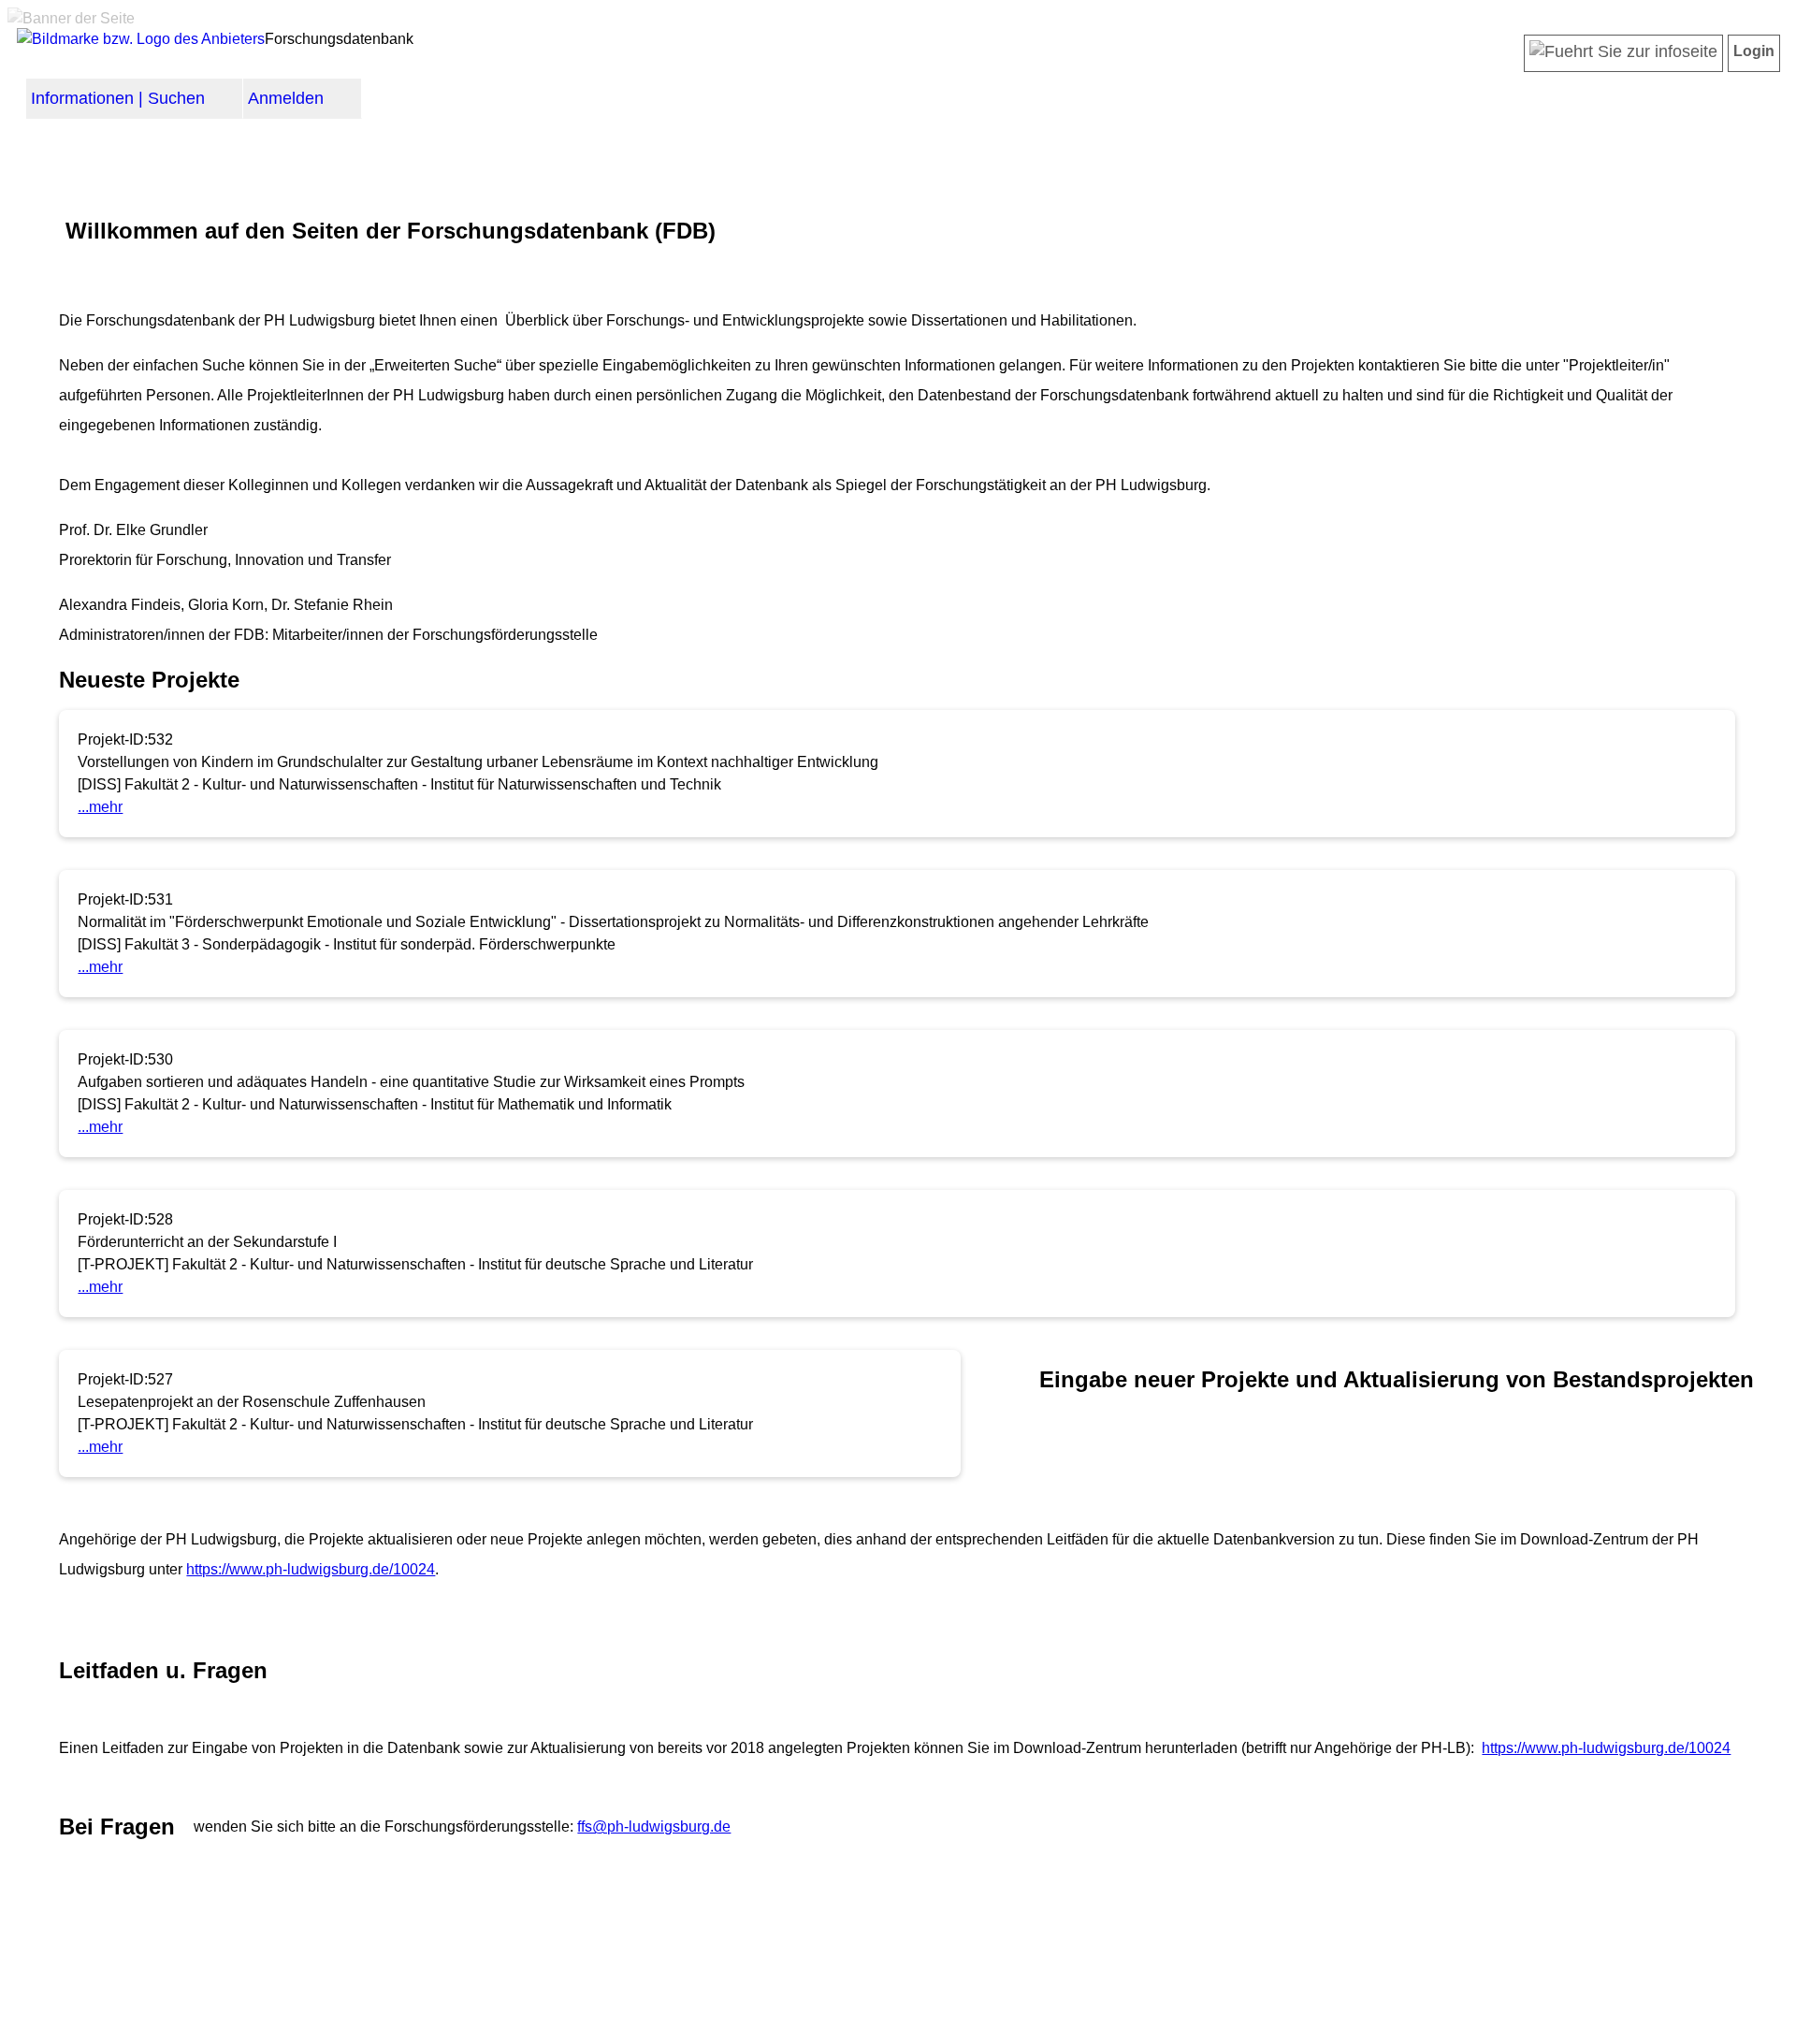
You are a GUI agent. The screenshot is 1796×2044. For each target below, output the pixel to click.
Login (1754, 51)
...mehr (100, 807)
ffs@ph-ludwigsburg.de (654, 1827)
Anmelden (286, 98)
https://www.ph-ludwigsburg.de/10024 (311, 1569)
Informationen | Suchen (118, 98)
